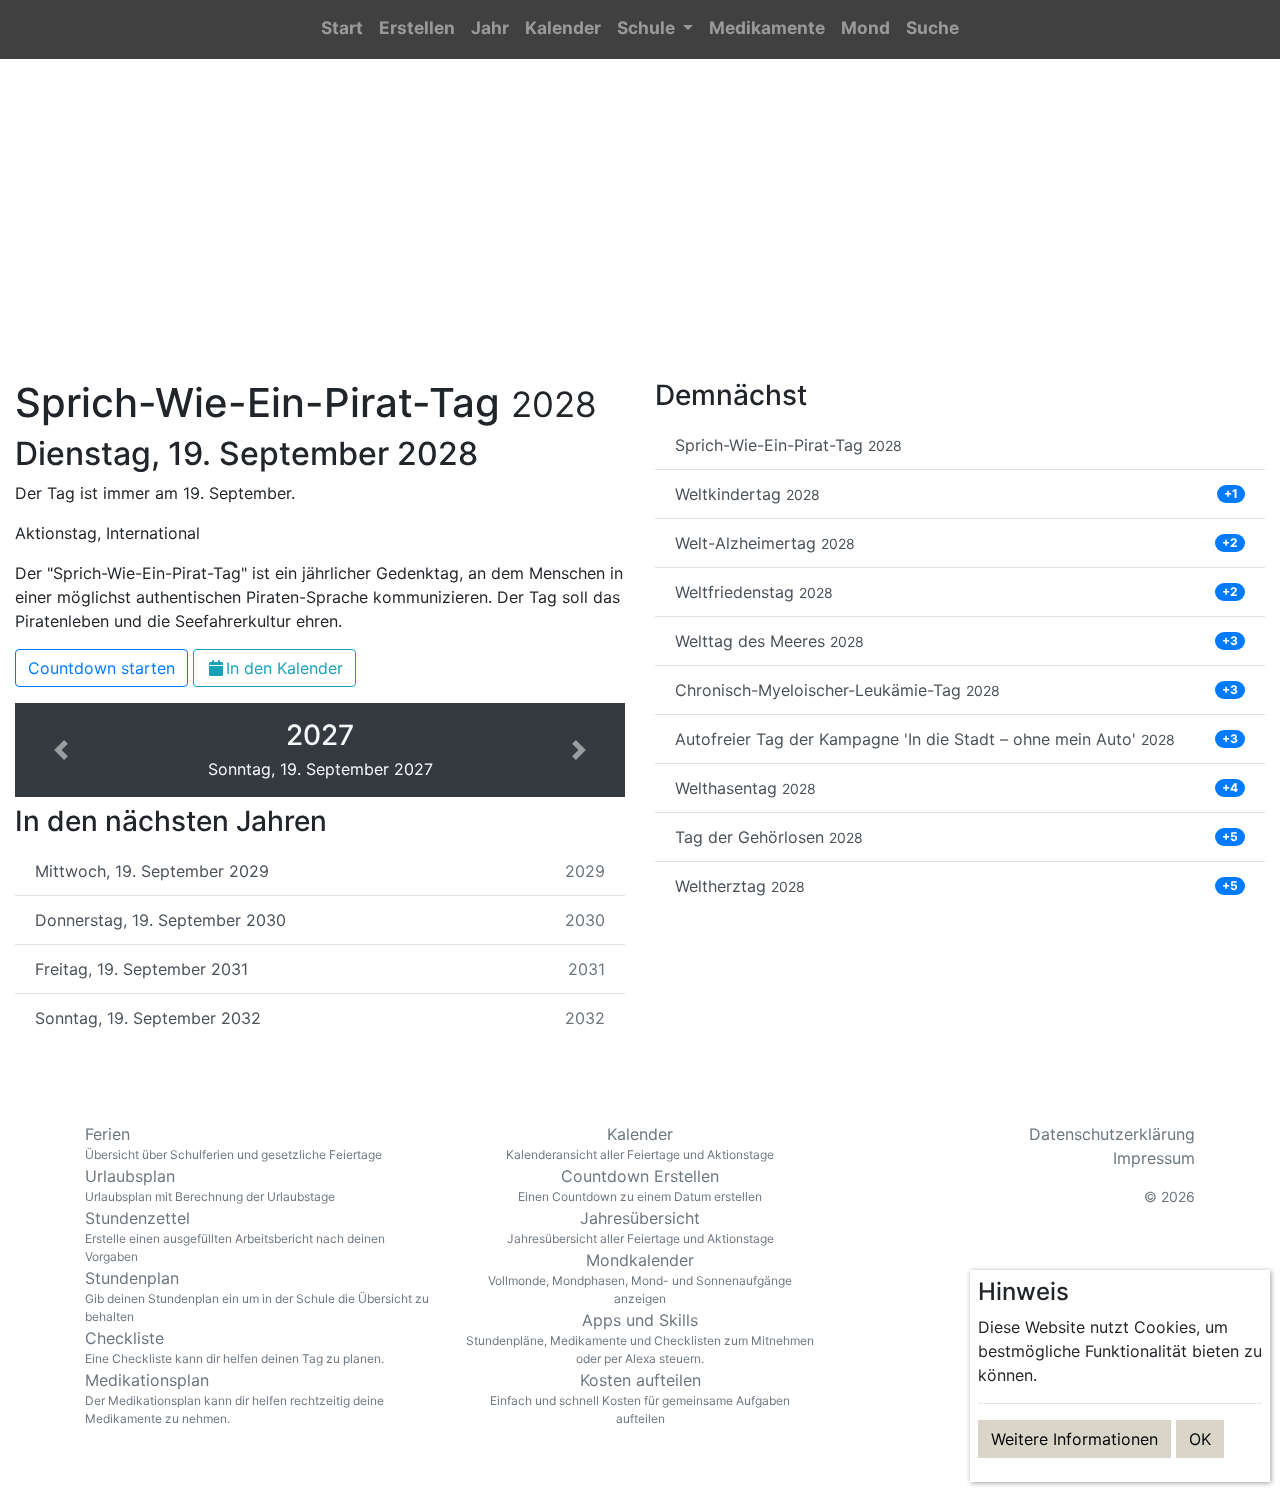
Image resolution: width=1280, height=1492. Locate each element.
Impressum (1154, 1158)
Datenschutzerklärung (1112, 1134)
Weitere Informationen (1074, 1439)
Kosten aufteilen (640, 1398)
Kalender (640, 1143)
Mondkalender (640, 1278)
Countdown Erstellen (640, 1185)
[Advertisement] (640, 231)
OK (1200, 1439)
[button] (655, 29)
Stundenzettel (235, 1236)
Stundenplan (257, 1296)
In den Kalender (284, 668)
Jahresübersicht (640, 1227)
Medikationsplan (234, 1398)
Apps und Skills (640, 1338)
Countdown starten (101, 668)
